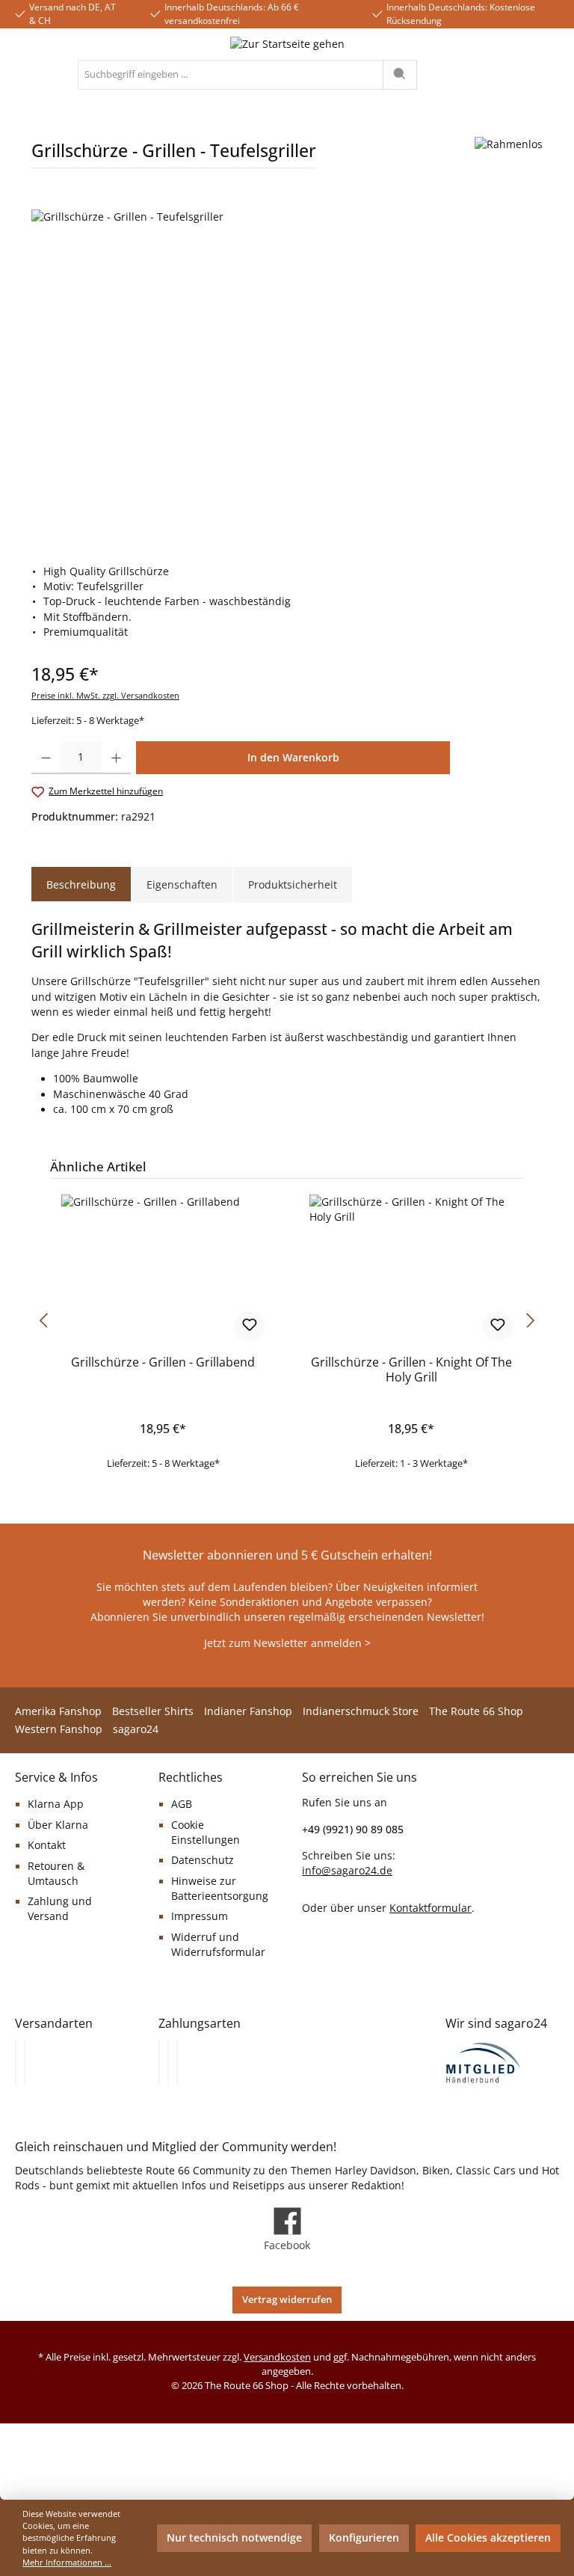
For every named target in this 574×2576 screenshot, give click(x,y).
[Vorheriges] (43, 1321)
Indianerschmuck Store (361, 1711)
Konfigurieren (364, 2538)
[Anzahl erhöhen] (116, 758)
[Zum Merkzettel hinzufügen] (250, 1326)
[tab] (81, 885)
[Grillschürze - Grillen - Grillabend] (163, 1269)
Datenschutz (203, 1860)
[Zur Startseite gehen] (287, 44)
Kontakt (47, 1845)
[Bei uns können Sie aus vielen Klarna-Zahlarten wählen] (159, 2063)
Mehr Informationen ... (67, 2562)
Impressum (200, 1916)
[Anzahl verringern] (46, 758)
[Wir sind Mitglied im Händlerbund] (484, 2062)
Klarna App (56, 1804)
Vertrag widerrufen (287, 2300)
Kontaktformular (430, 1908)
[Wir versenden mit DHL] (16, 2063)
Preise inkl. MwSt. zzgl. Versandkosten (105, 695)
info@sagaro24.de (347, 1871)
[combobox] (231, 75)
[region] (287, 370)
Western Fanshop (59, 1729)
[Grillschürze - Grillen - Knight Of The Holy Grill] (411, 1269)
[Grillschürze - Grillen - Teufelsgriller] (287, 370)
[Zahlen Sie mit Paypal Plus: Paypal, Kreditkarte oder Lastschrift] (177, 2063)
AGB (182, 1804)
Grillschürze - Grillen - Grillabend (163, 1363)
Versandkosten (277, 2357)
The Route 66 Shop (476, 1711)
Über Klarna (58, 1825)
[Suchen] (400, 75)
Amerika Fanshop (58, 1711)
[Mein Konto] (511, 75)
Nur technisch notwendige (234, 2538)
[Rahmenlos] (509, 158)
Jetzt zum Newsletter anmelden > (287, 1643)
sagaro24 (136, 1729)
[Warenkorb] (547, 75)
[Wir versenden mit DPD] (25, 2063)
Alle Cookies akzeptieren (488, 2538)
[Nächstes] (531, 1321)
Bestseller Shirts (153, 1711)
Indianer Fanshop (248, 1711)
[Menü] (31, 75)
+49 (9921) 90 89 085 (353, 1829)
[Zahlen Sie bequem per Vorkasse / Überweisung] (168, 2063)
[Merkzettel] (471, 75)
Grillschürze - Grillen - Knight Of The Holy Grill (411, 1370)
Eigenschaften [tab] (182, 884)
